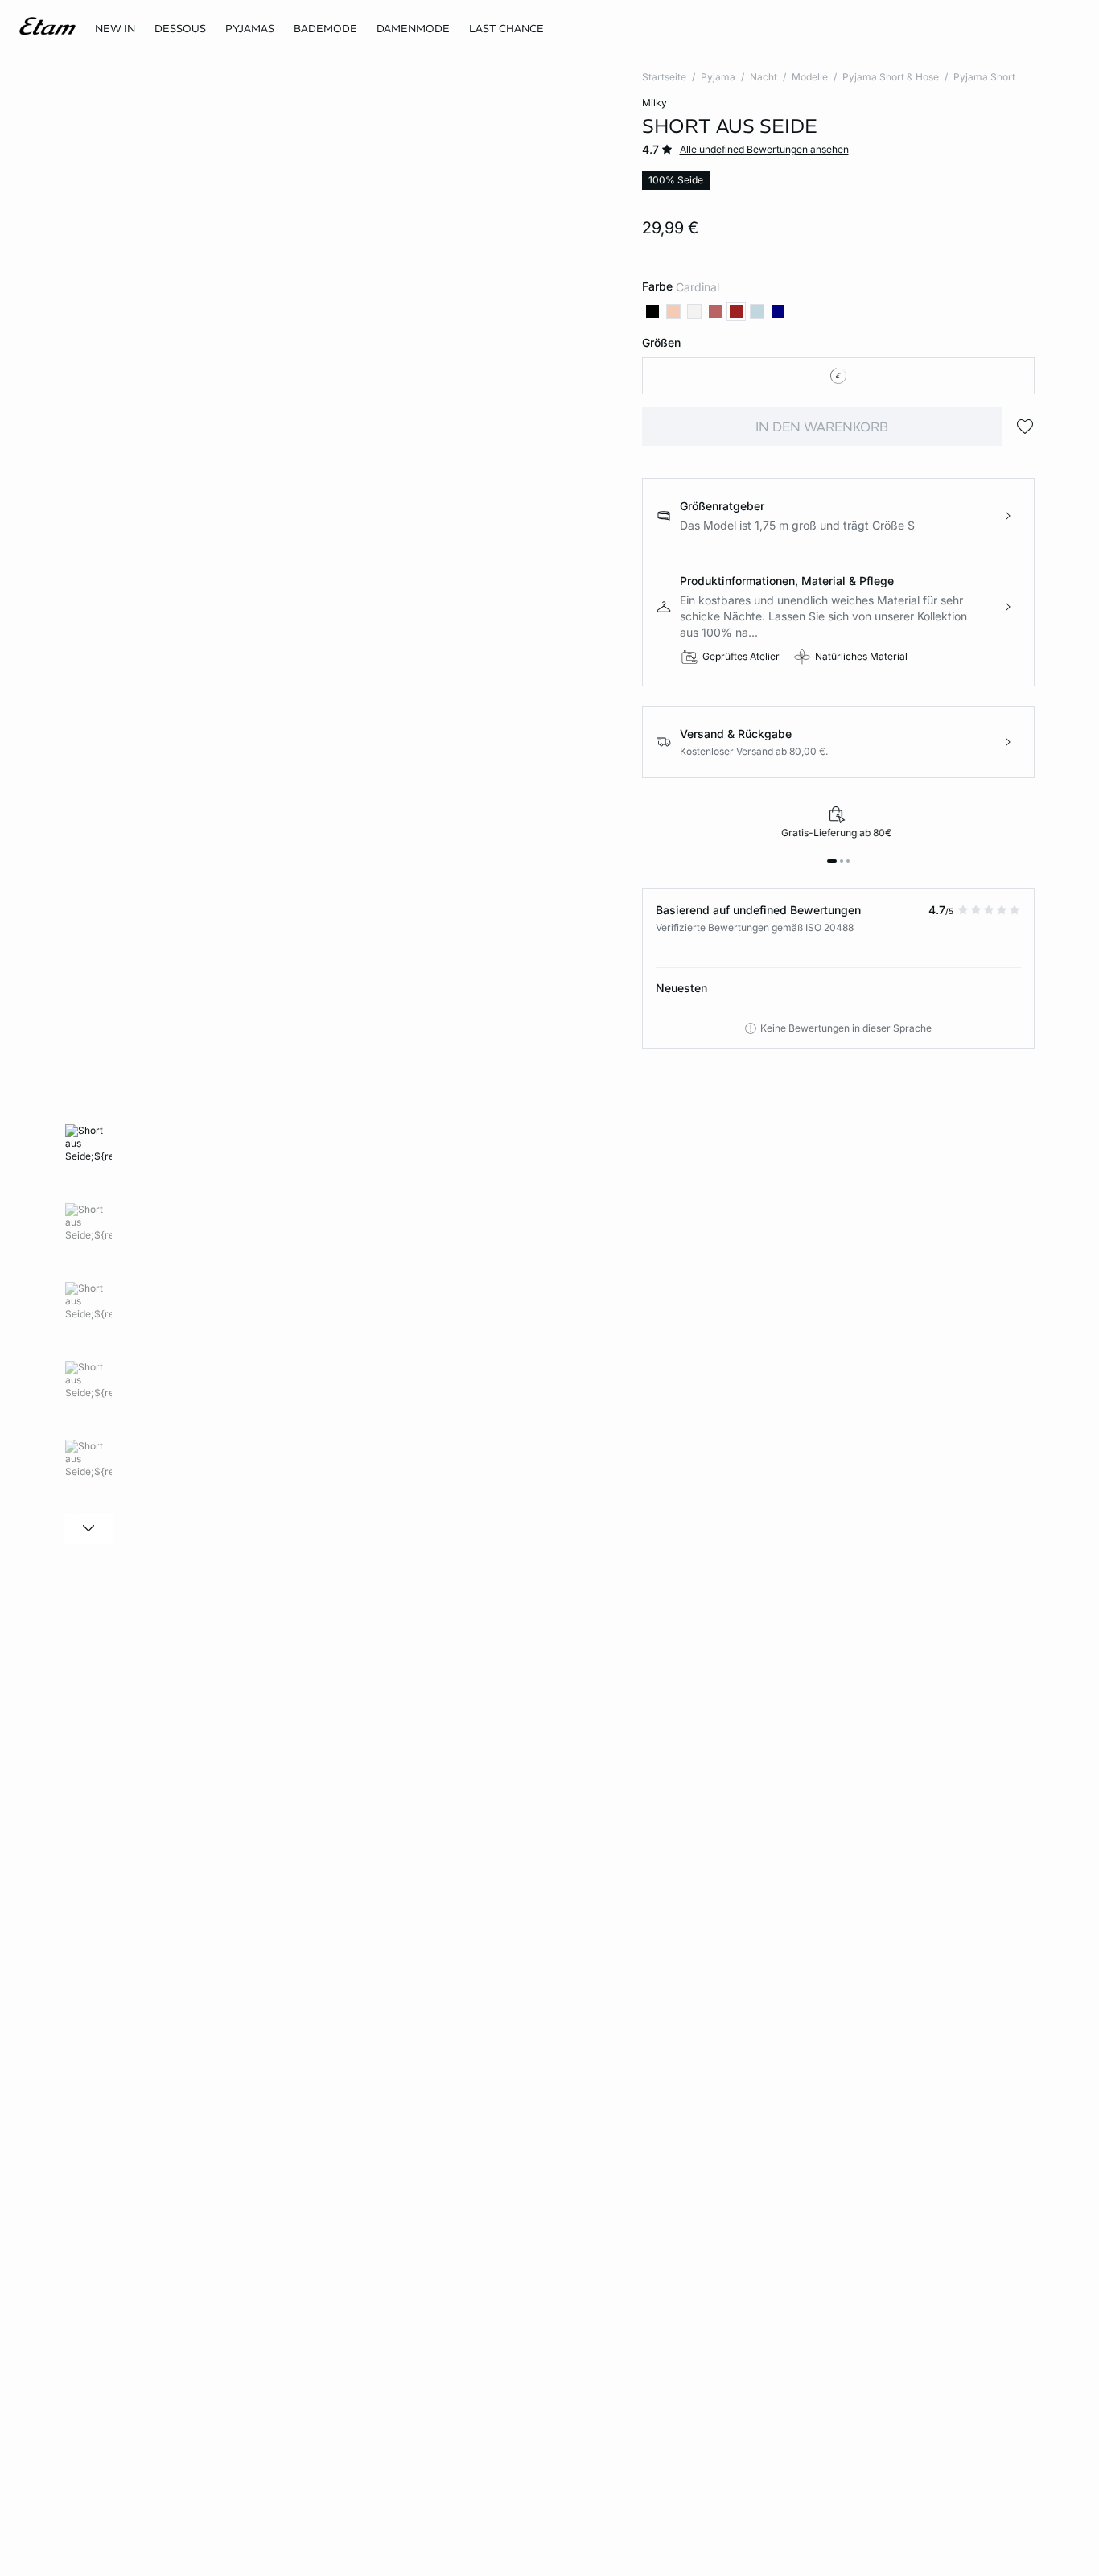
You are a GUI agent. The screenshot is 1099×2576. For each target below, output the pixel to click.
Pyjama (718, 77)
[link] (115, 29)
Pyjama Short (984, 77)
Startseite (664, 77)
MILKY (654, 103)
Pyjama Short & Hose (891, 77)
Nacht (764, 77)
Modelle (810, 77)
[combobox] (839, 376)
